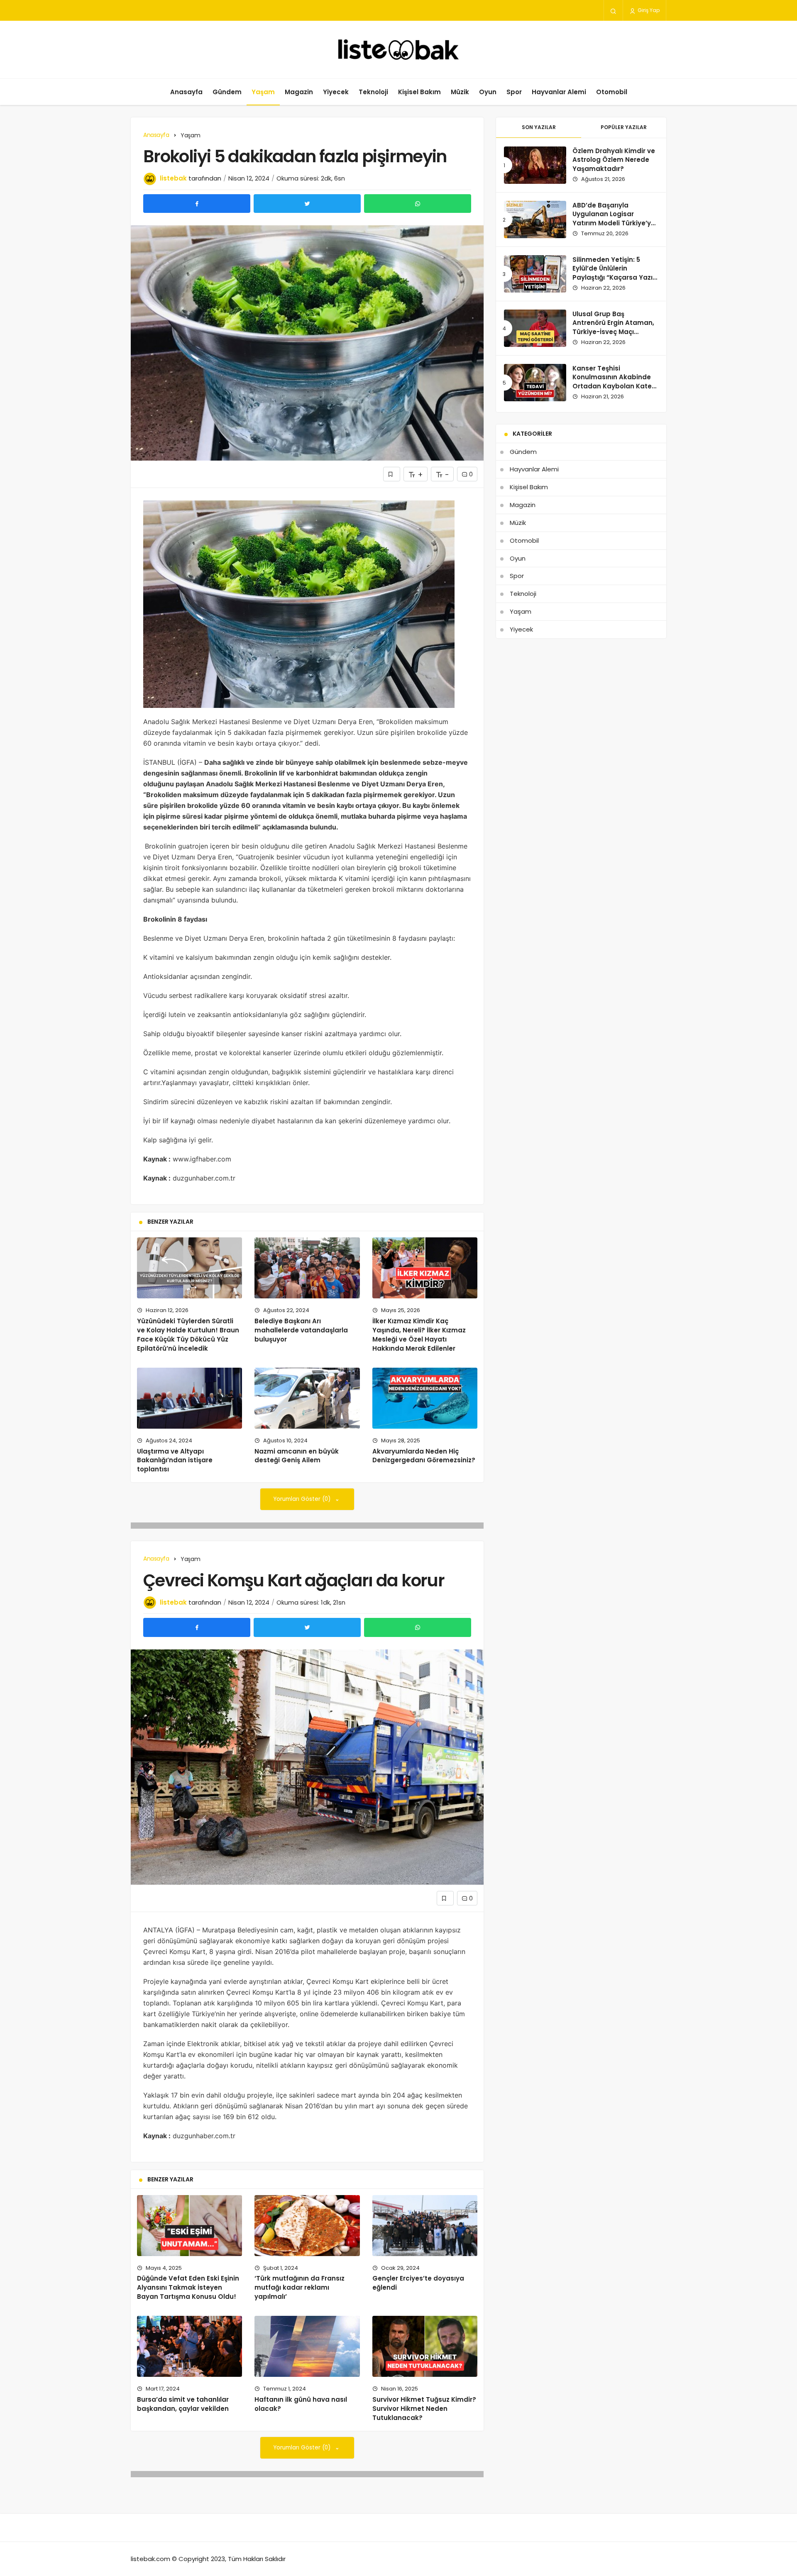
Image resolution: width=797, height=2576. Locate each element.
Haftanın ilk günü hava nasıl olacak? (301, 2404)
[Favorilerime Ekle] (392, 474)
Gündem (227, 92)
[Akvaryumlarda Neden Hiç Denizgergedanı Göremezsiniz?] (425, 1398)
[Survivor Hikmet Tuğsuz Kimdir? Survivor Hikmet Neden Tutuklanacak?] (425, 2346)
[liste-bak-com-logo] (398, 50)
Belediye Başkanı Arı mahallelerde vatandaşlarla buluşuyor (301, 1330)
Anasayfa (186, 92)
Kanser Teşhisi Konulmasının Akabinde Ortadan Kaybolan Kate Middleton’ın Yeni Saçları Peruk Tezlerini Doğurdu (613, 386)
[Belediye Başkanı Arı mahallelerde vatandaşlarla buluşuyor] (307, 1268)
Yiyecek (336, 92)
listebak (173, 178)
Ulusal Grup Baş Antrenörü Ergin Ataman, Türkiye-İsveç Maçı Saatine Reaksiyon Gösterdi (613, 332)
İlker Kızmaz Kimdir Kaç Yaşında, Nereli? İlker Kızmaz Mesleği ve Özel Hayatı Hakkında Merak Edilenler (419, 1334)
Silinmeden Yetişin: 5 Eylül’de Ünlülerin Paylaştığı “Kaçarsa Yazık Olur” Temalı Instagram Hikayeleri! (614, 278)
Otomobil (612, 92)
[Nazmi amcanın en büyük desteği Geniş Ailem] (307, 1398)
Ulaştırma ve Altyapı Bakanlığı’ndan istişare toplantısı (175, 1460)
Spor (514, 92)
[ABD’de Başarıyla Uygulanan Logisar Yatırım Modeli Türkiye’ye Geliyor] (535, 220)
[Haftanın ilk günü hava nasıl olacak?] (307, 2346)
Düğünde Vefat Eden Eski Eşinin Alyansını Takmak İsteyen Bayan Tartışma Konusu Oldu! (188, 2288)
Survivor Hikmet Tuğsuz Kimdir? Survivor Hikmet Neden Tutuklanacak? (424, 2409)
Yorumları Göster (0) (303, 1499)
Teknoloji (373, 92)
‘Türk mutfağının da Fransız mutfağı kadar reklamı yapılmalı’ (299, 2288)
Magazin (299, 92)
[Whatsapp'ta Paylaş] (418, 204)
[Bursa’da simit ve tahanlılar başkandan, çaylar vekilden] (189, 2346)
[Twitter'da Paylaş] (307, 204)
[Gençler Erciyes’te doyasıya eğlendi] (425, 2226)
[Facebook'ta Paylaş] (197, 204)
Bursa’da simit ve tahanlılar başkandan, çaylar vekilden (183, 2404)
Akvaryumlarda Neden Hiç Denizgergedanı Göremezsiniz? (424, 1456)
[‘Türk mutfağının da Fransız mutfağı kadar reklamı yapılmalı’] (307, 2226)
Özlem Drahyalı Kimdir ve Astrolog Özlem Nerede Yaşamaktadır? (614, 160)
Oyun (488, 92)
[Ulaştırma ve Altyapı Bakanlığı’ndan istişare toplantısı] (189, 1398)
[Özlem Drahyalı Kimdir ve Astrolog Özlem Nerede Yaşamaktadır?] (535, 165)
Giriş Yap (648, 10)
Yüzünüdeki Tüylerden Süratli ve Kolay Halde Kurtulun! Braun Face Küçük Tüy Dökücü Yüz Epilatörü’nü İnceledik (188, 1334)
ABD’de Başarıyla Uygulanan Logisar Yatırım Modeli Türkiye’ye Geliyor (614, 219)
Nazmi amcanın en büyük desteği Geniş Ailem (297, 1456)
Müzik (460, 92)
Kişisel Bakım (419, 92)
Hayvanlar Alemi (559, 92)
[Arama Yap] (613, 11)
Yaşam (263, 92)
